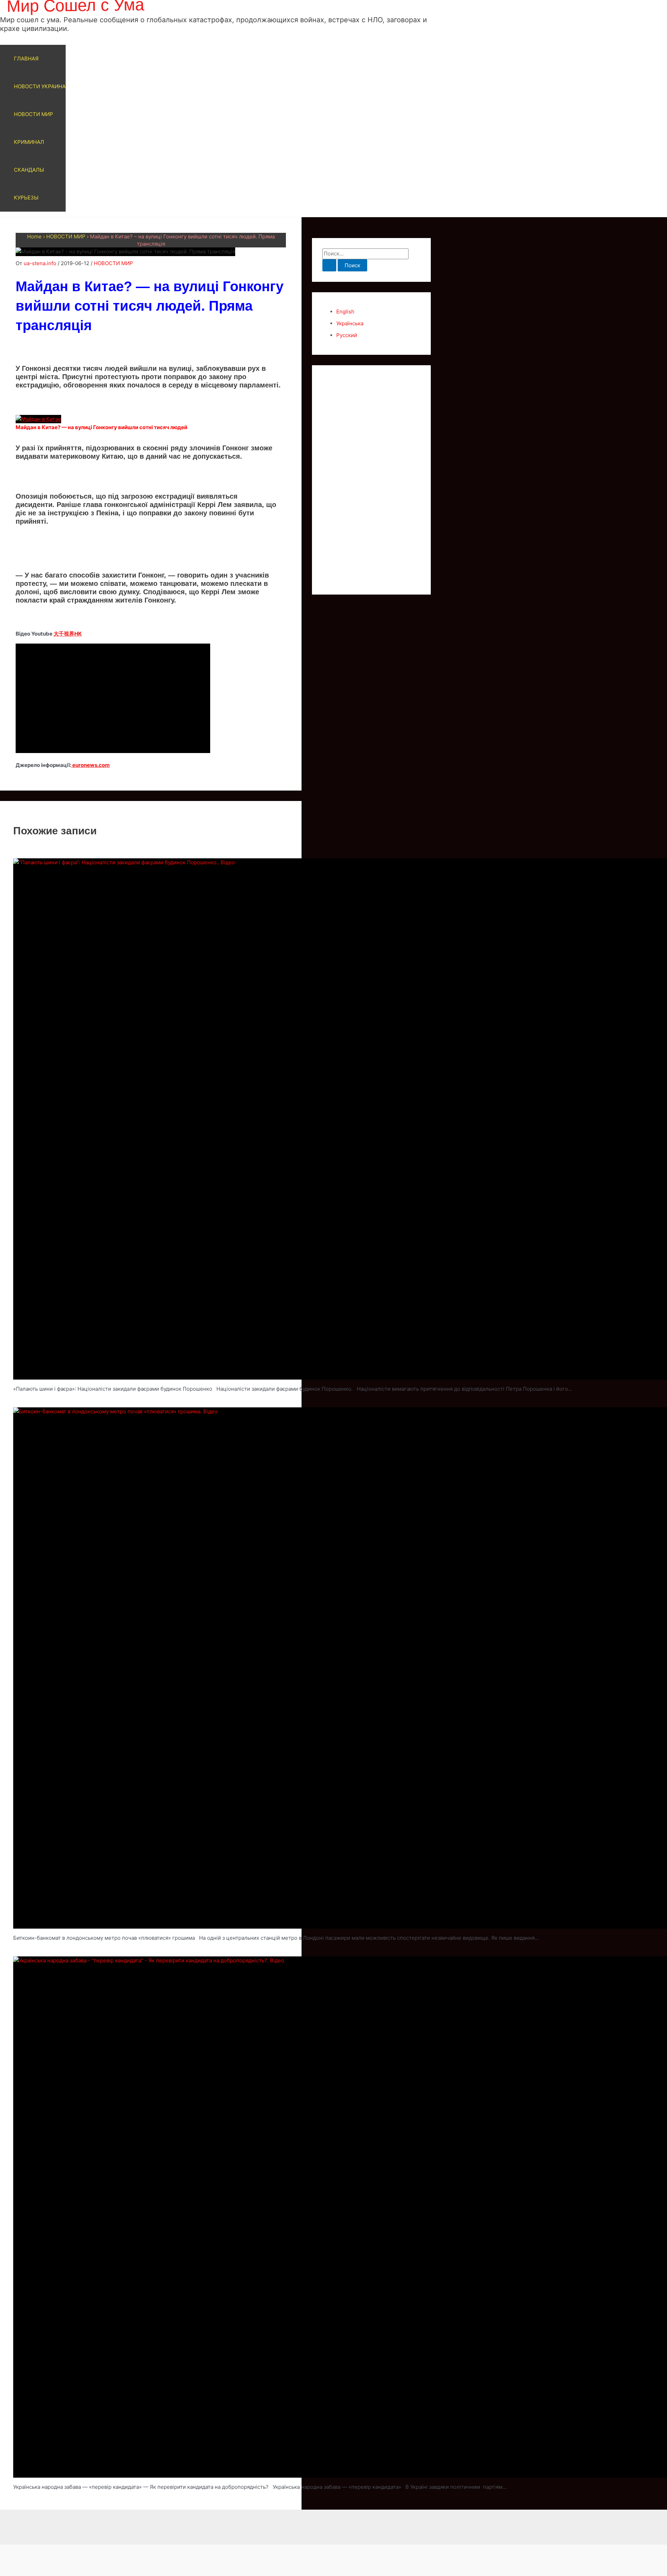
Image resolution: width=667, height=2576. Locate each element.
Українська (350, 323)
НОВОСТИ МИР (34, 114)
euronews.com (90, 765)
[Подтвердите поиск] (329, 265)
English (345, 312)
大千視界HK (68, 634)
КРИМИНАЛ (29, 142)
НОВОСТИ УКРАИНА (40, 86)
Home (34, 236)
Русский (347, 335)
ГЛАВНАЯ (26, 59)
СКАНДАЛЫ (29, 170)
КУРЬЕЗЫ (26, 198)
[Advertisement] (371, 480)
